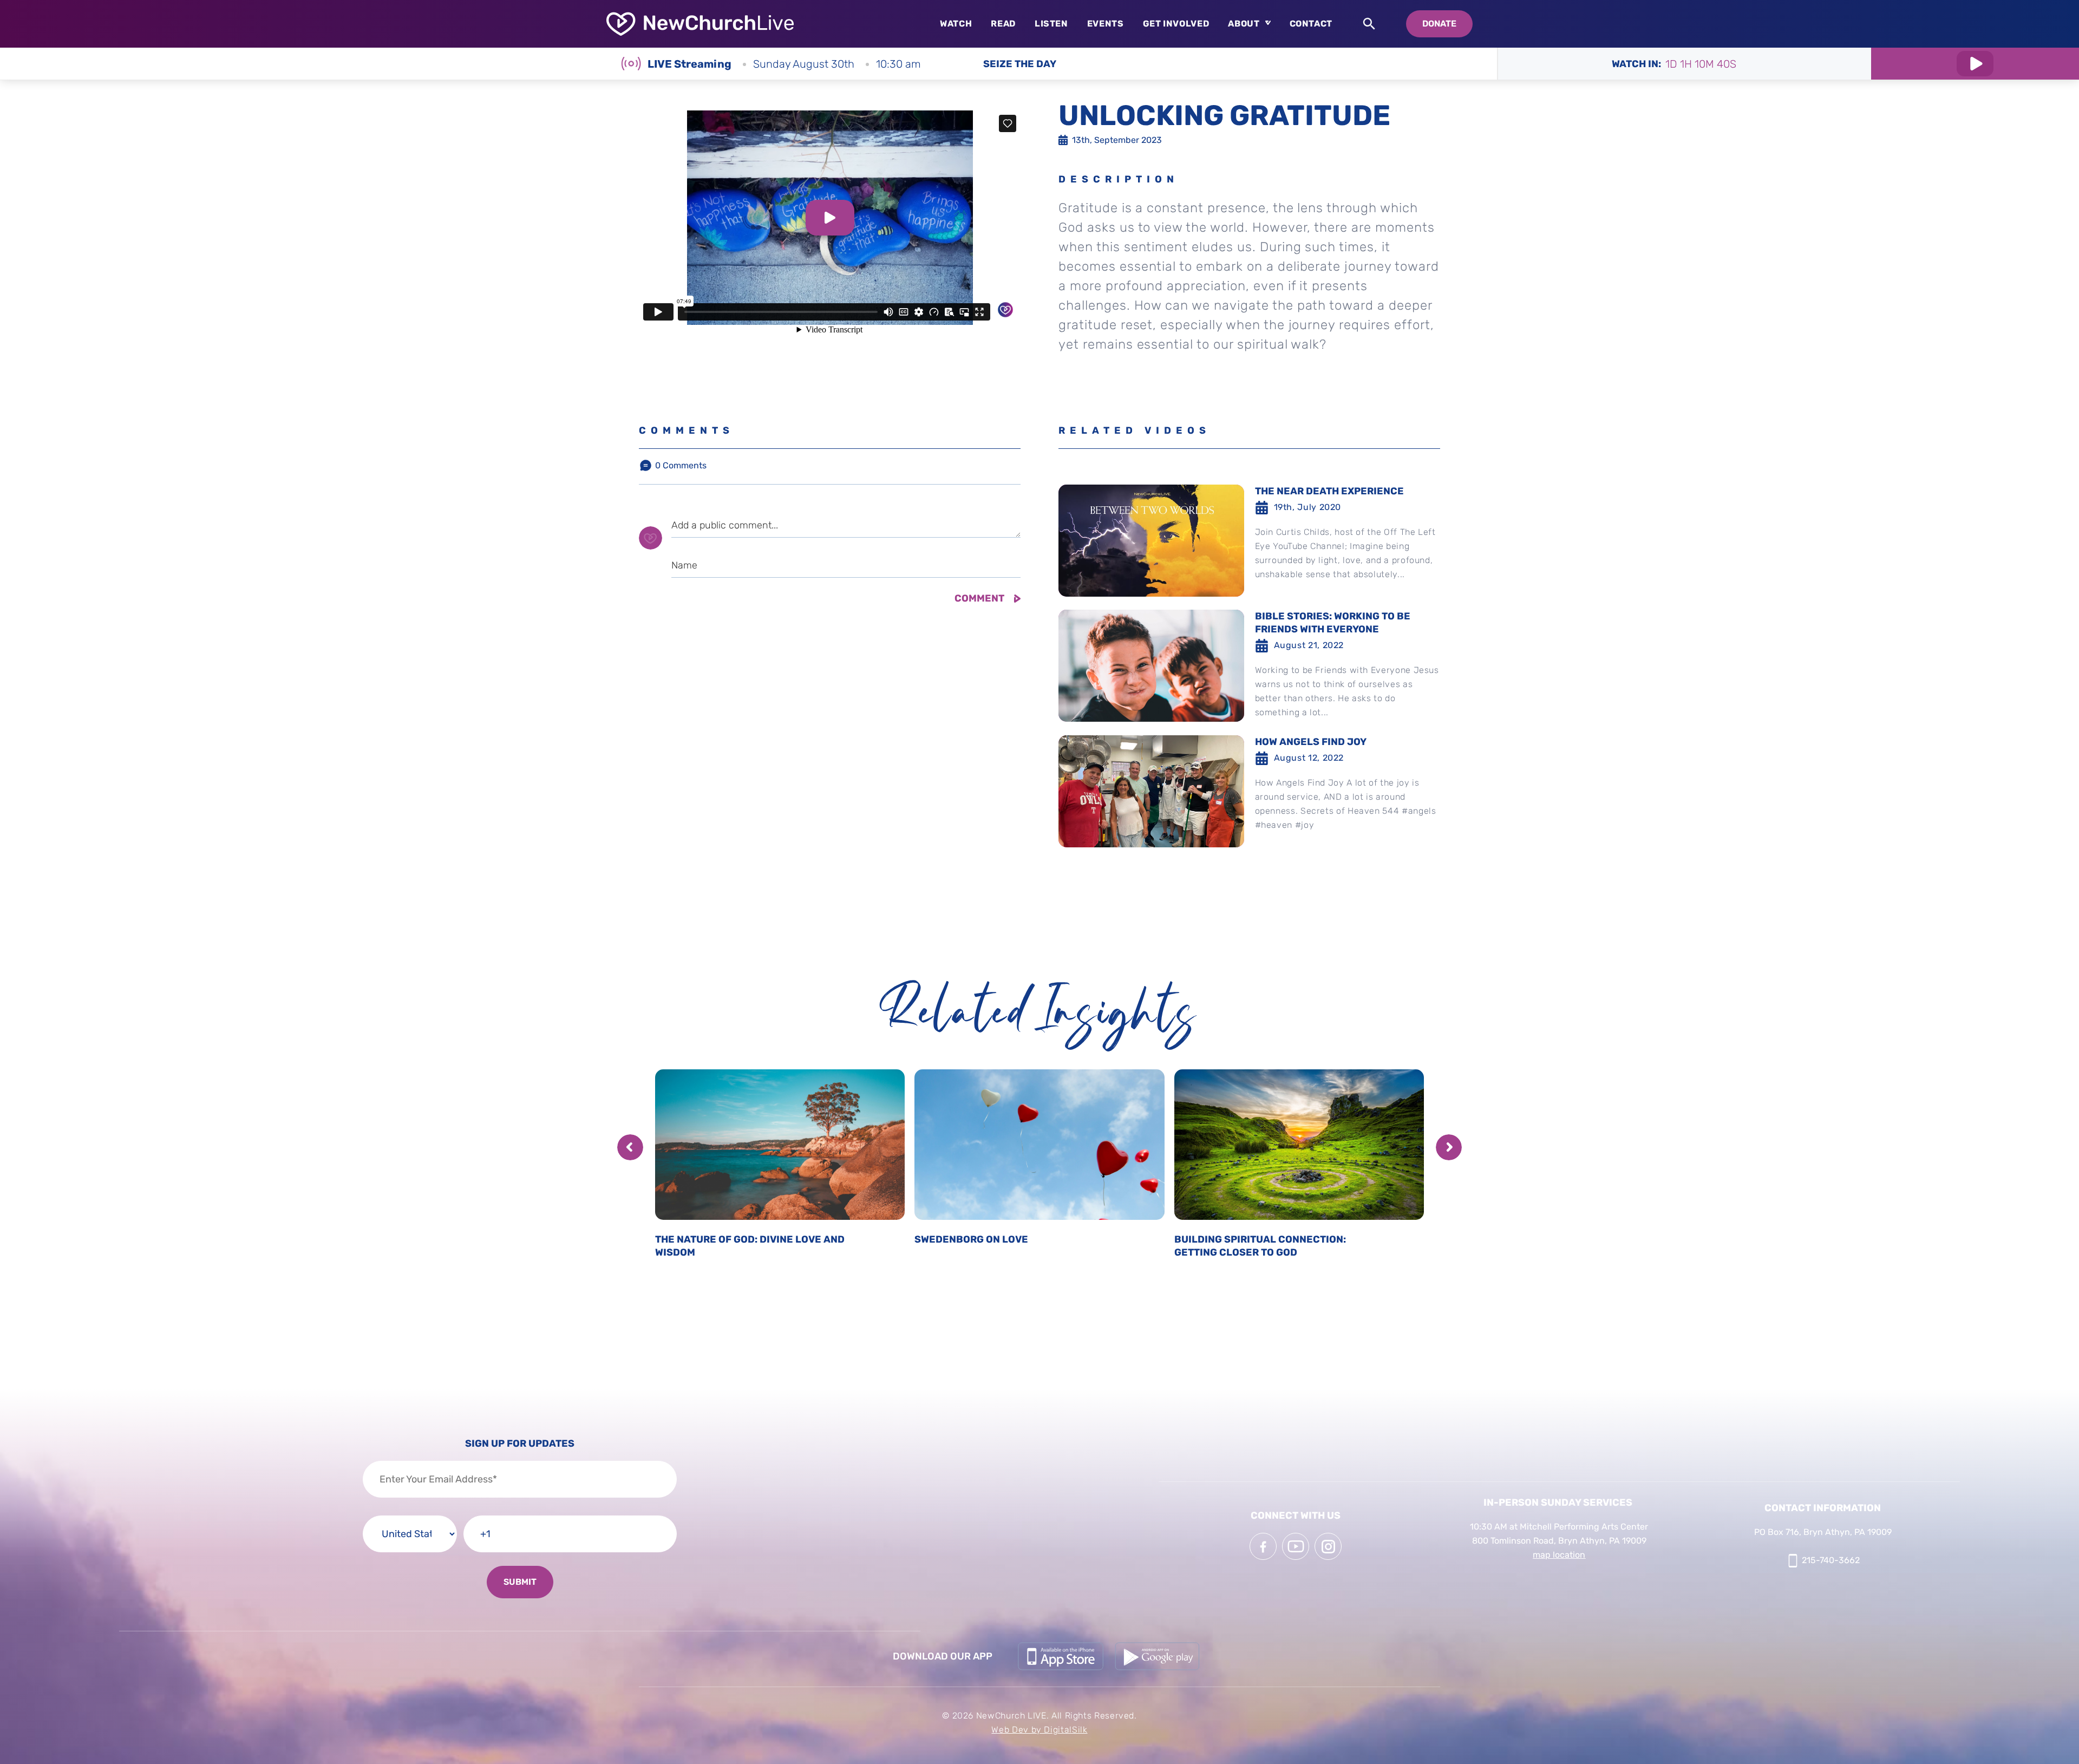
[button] (630, 1147)
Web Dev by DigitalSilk (1039, 1730)
